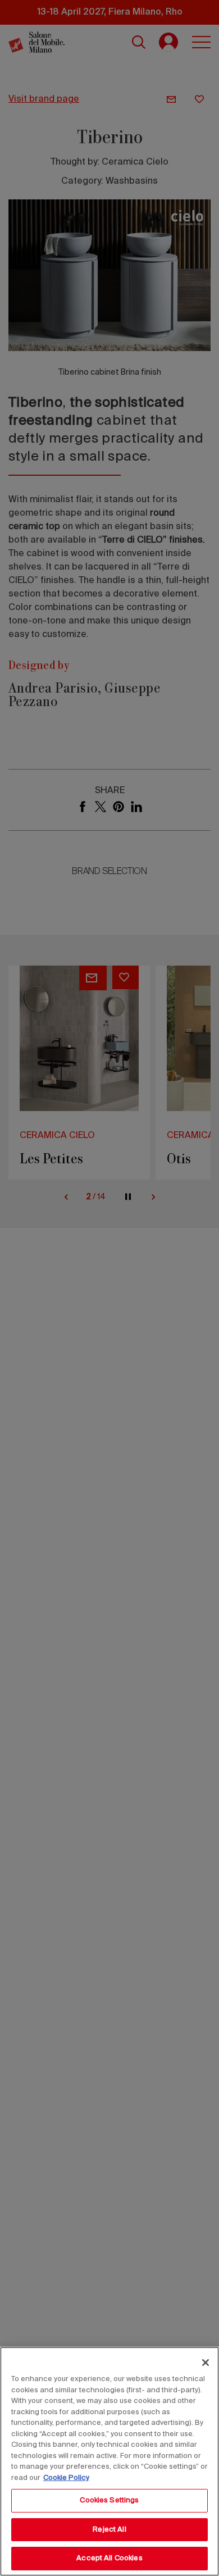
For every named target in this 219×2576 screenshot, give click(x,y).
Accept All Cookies (109, 2558)
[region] (109, 2461)
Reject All (109, 2530)
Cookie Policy (66, 2478)
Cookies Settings (109, 2500)
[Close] (206, 2363)
